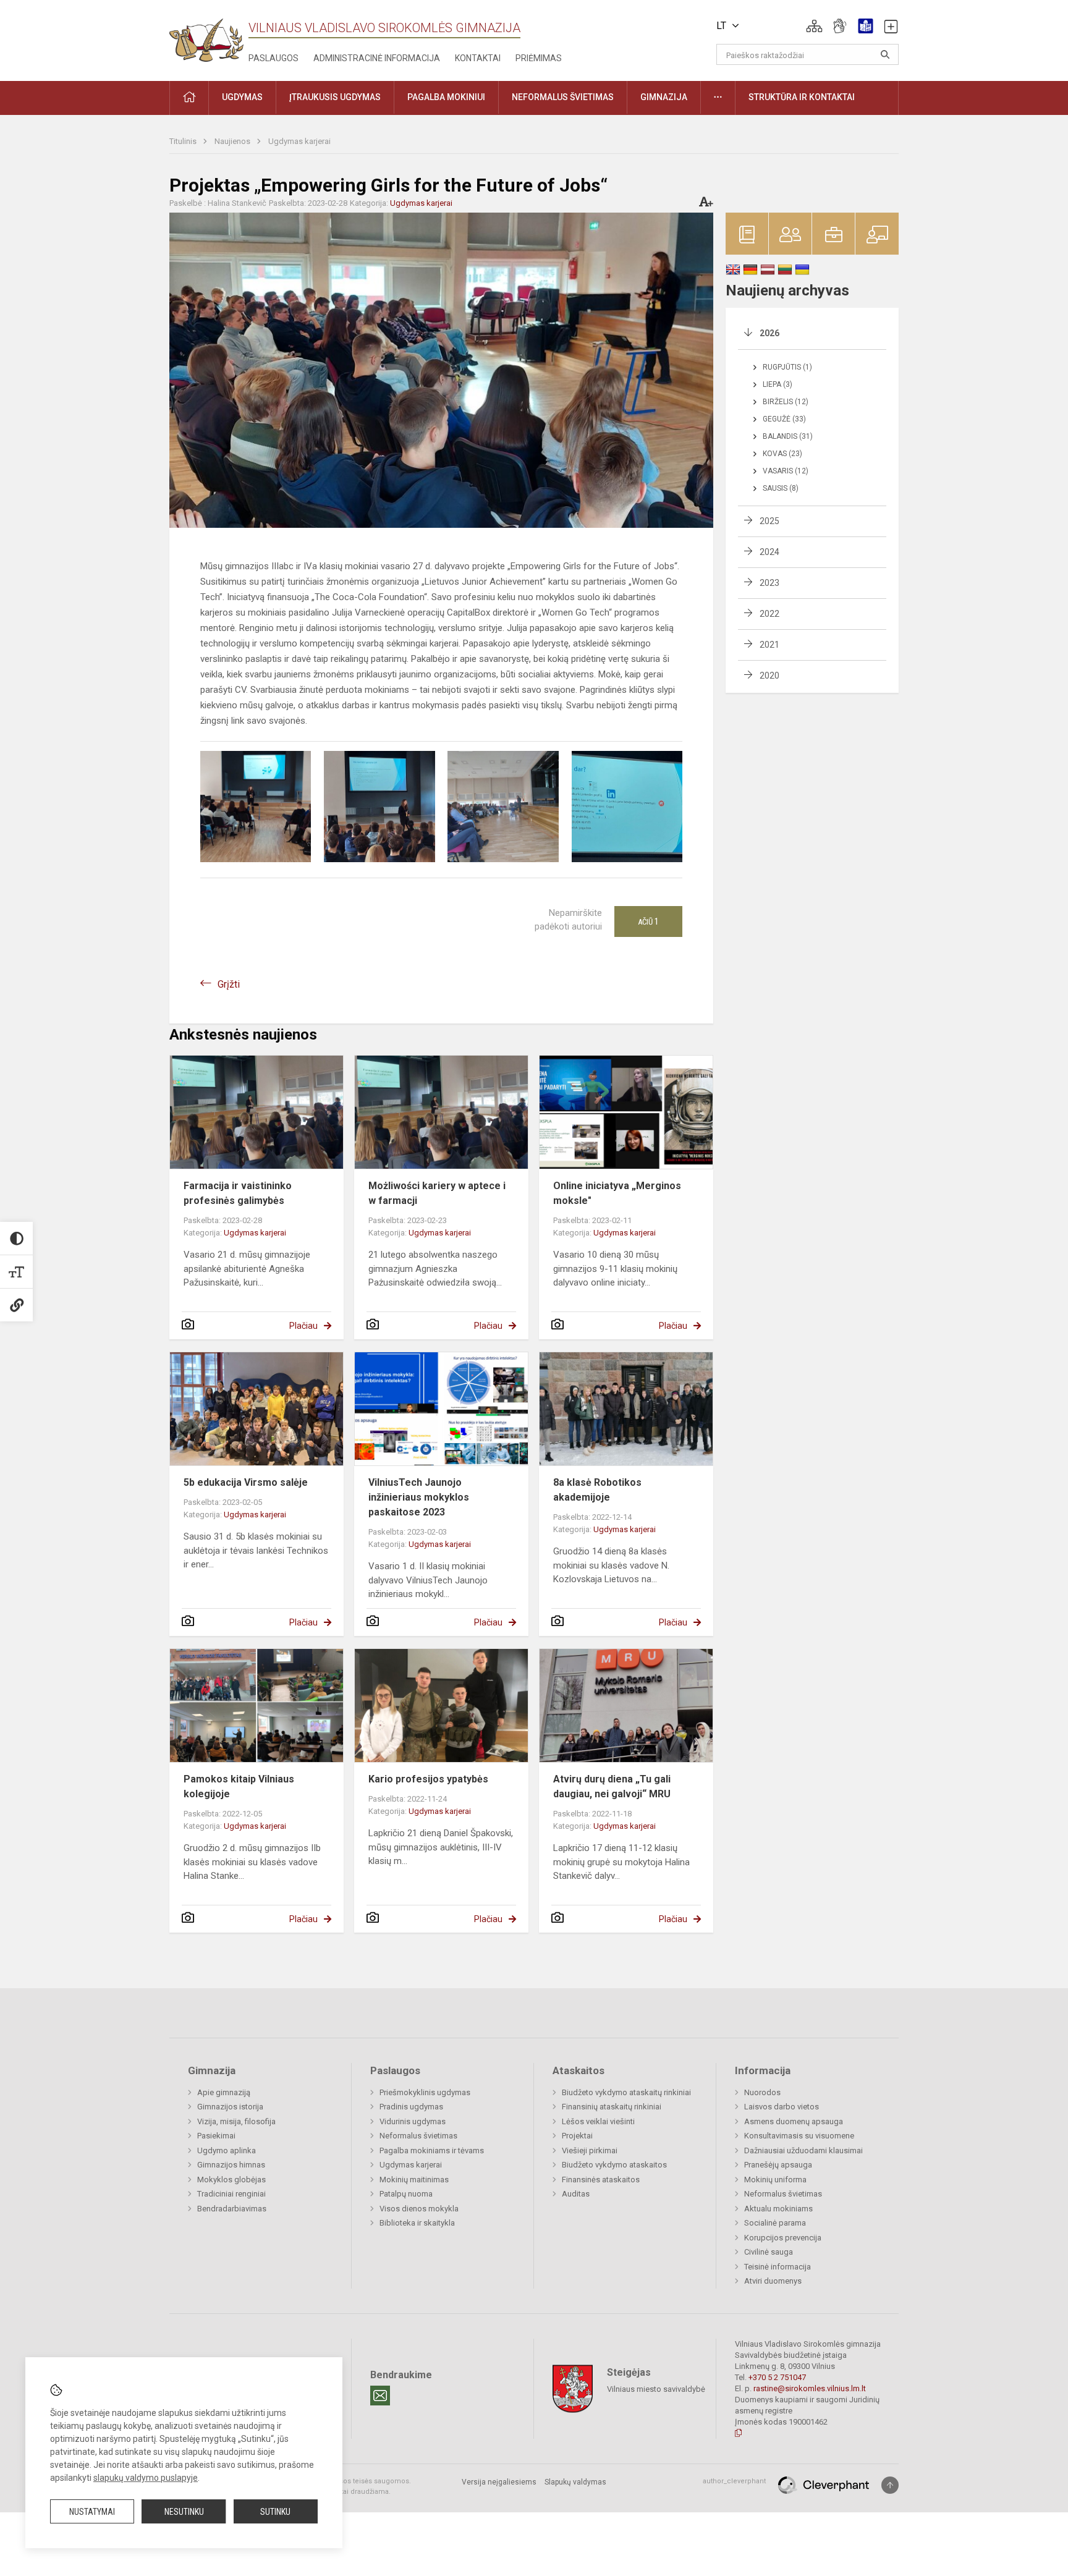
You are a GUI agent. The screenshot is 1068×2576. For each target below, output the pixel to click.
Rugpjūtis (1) (787, 367)
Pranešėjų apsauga (778, 2165)
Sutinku (275, 2512)
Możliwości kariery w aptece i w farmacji (437, 1193)
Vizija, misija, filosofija (236, 2121)
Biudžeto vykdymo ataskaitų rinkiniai (626, 2092)
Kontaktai (478, 58)
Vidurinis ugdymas (413, 2121)
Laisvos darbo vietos (782, 2107)
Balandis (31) (788, 436)
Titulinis (184, 141)
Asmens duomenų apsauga (794, 2121)
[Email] (380, 2396)
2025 (769, 521)
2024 (769, 552)
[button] (814, 26)
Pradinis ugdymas (411, 2107)
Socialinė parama (775, 2223)
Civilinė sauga (769, 2252)
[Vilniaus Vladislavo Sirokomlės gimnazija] (206, 36)
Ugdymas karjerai (299, 141)
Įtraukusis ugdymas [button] (335, 97)
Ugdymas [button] (242, 97)
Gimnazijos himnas (231, 2165)
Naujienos (233, 141)
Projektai (577, 2136)
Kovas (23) (782, 454)
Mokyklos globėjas (231, 2180)
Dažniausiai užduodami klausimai (803, 2150)
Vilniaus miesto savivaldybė (656, 2389)
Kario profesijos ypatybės (428, 1779)
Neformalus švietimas (418, 2136)
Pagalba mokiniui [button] (446, 97)
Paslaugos (273, 58)
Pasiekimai (216, 2136)
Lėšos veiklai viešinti (598, 2121)
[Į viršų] (890, 2485)
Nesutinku (184, 2512)
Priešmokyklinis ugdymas (425, 2092)
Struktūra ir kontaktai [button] (802, 97)
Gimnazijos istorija (230, 2107)
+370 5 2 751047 (777, 2377)
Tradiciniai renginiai (231, 2194)
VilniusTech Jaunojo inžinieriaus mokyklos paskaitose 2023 (419, 1497)
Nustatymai (92, 2512)
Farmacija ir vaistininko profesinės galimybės (238, 1193)
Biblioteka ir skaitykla (417, 2223)
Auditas (576, 2194)
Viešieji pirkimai (590, 2150)
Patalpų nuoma (406, 2194)
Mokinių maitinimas (414, 2180)
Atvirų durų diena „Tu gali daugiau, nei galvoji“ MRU (612, 1786)
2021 (769, 645)
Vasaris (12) (786, 471)
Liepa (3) (778, 384)
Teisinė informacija (778, 2267)
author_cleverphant (734, 2481)
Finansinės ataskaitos (601, 2180)
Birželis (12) (786, 402)
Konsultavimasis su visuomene (799, 2136)
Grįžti (229, 984)
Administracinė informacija (377, 58)
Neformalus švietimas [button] (563, 97)
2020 (769, 676)
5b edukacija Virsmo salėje (246, 1482)
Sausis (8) (781, 488)
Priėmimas (539, 58)
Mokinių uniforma (775, 2180)
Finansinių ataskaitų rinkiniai (612, 2107)
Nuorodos (762, 2092)
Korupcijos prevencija (783, 2238)
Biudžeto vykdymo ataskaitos (614, 2165)
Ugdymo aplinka (227, 2150)
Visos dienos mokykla (419, 2209)
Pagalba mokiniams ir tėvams (432, 2150)
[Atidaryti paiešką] (885, 54)
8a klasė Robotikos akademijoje (597, 1490)
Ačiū (648, 922)
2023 (769, 583)
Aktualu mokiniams (778, 2209)
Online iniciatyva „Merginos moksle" (617, 1193)
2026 (769, 333)
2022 (769, 614)
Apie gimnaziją (224, 2092)
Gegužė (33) (784, 419)
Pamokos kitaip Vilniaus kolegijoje (239, 1786)
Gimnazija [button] (664, 97)
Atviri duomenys (773, 2281)
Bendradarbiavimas (232, 2209)
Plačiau (303, 1326)
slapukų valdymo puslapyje (146, 2478)
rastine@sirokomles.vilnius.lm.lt (810, 2388)
